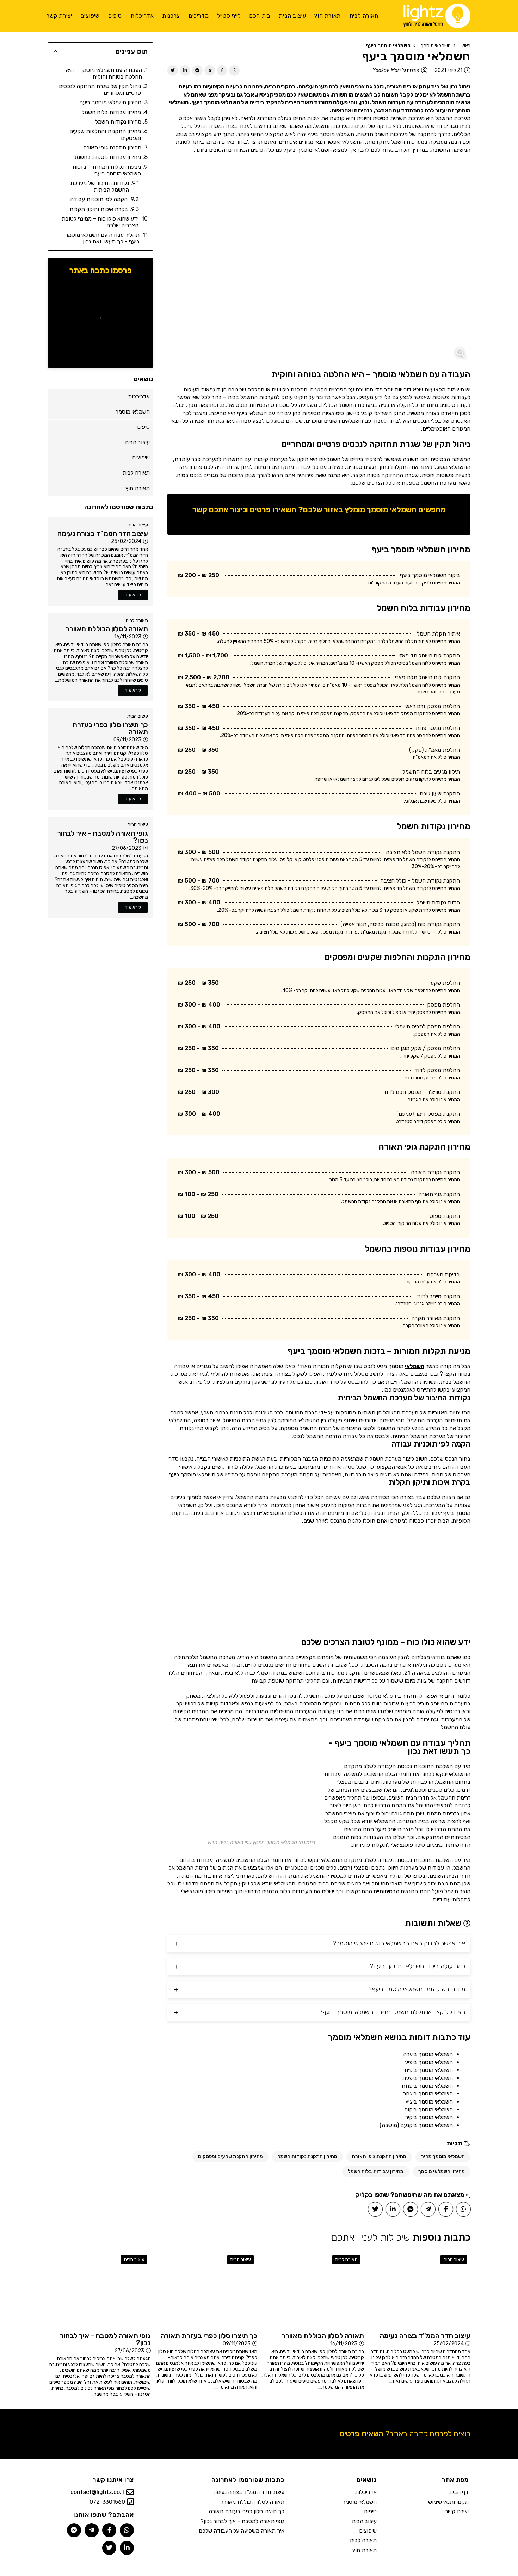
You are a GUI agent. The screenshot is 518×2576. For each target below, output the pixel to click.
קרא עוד (133, 595)
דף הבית (459, 2492)
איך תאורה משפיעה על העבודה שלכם (242, 2531)
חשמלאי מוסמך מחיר (443, 2157)
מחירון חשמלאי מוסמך (442, 2171)
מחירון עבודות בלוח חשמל (376, 2171)
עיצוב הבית (138, 525)
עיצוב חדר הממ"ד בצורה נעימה (249, 2492)
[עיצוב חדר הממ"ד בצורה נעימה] (419, 2290)
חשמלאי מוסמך (436, 46)
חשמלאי (415, 1366)
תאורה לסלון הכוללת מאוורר (252, 2502)
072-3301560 (107, 2502)
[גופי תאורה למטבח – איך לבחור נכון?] (99, 2290)
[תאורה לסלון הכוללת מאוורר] (312, 2290)
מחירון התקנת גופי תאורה (379, 2157)
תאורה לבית (137, 621)
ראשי (465, 46)
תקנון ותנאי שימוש (448, 2502)
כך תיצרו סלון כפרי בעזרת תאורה (246, 2511)
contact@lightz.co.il (97, 2492)
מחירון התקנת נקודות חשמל (307, 2157)
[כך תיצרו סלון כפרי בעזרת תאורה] (206, 2290)
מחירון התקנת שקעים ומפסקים (230, 2157)
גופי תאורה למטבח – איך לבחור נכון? (242, 2521)
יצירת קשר (457, 2511)
